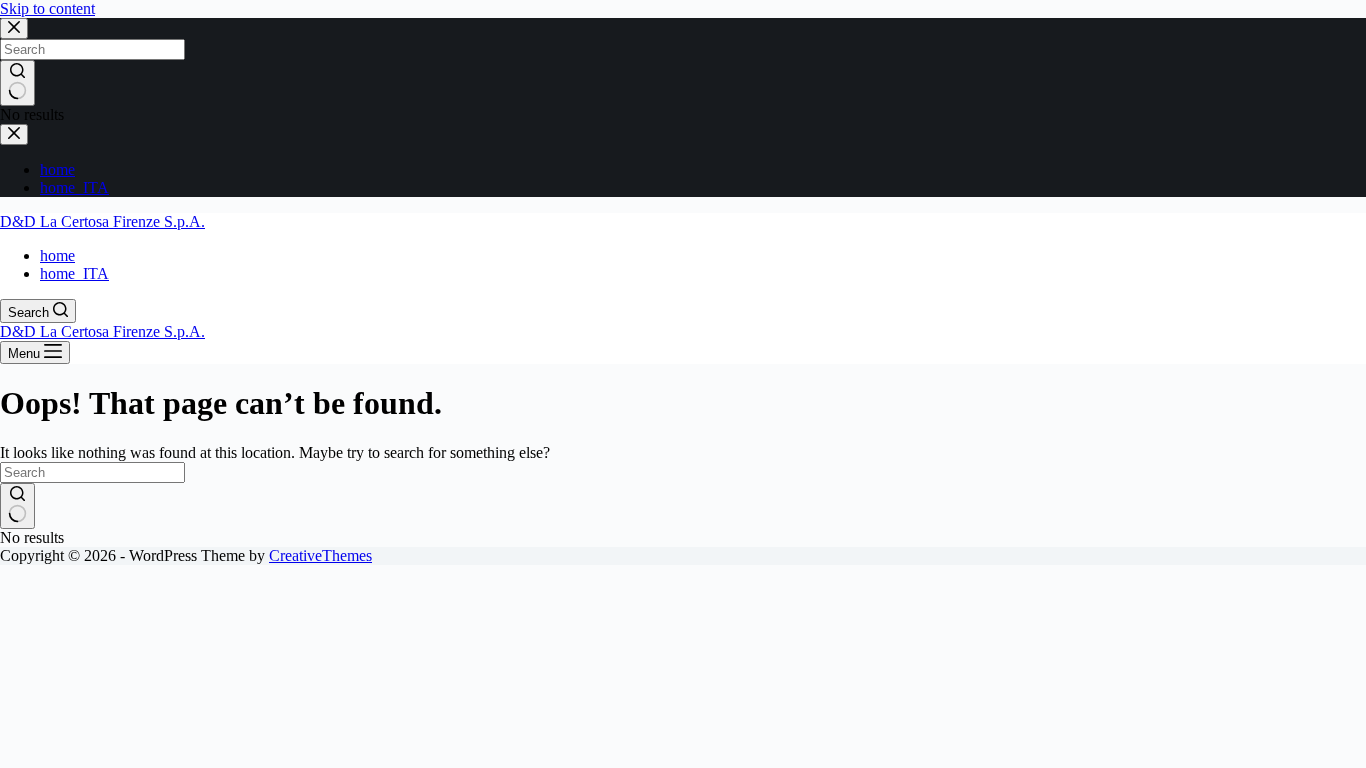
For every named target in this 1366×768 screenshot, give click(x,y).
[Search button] (17, 506)
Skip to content (47, 8)
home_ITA (74, 273)
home (57, 255)
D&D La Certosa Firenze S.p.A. (102, 221)
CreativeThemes (320, 555)
